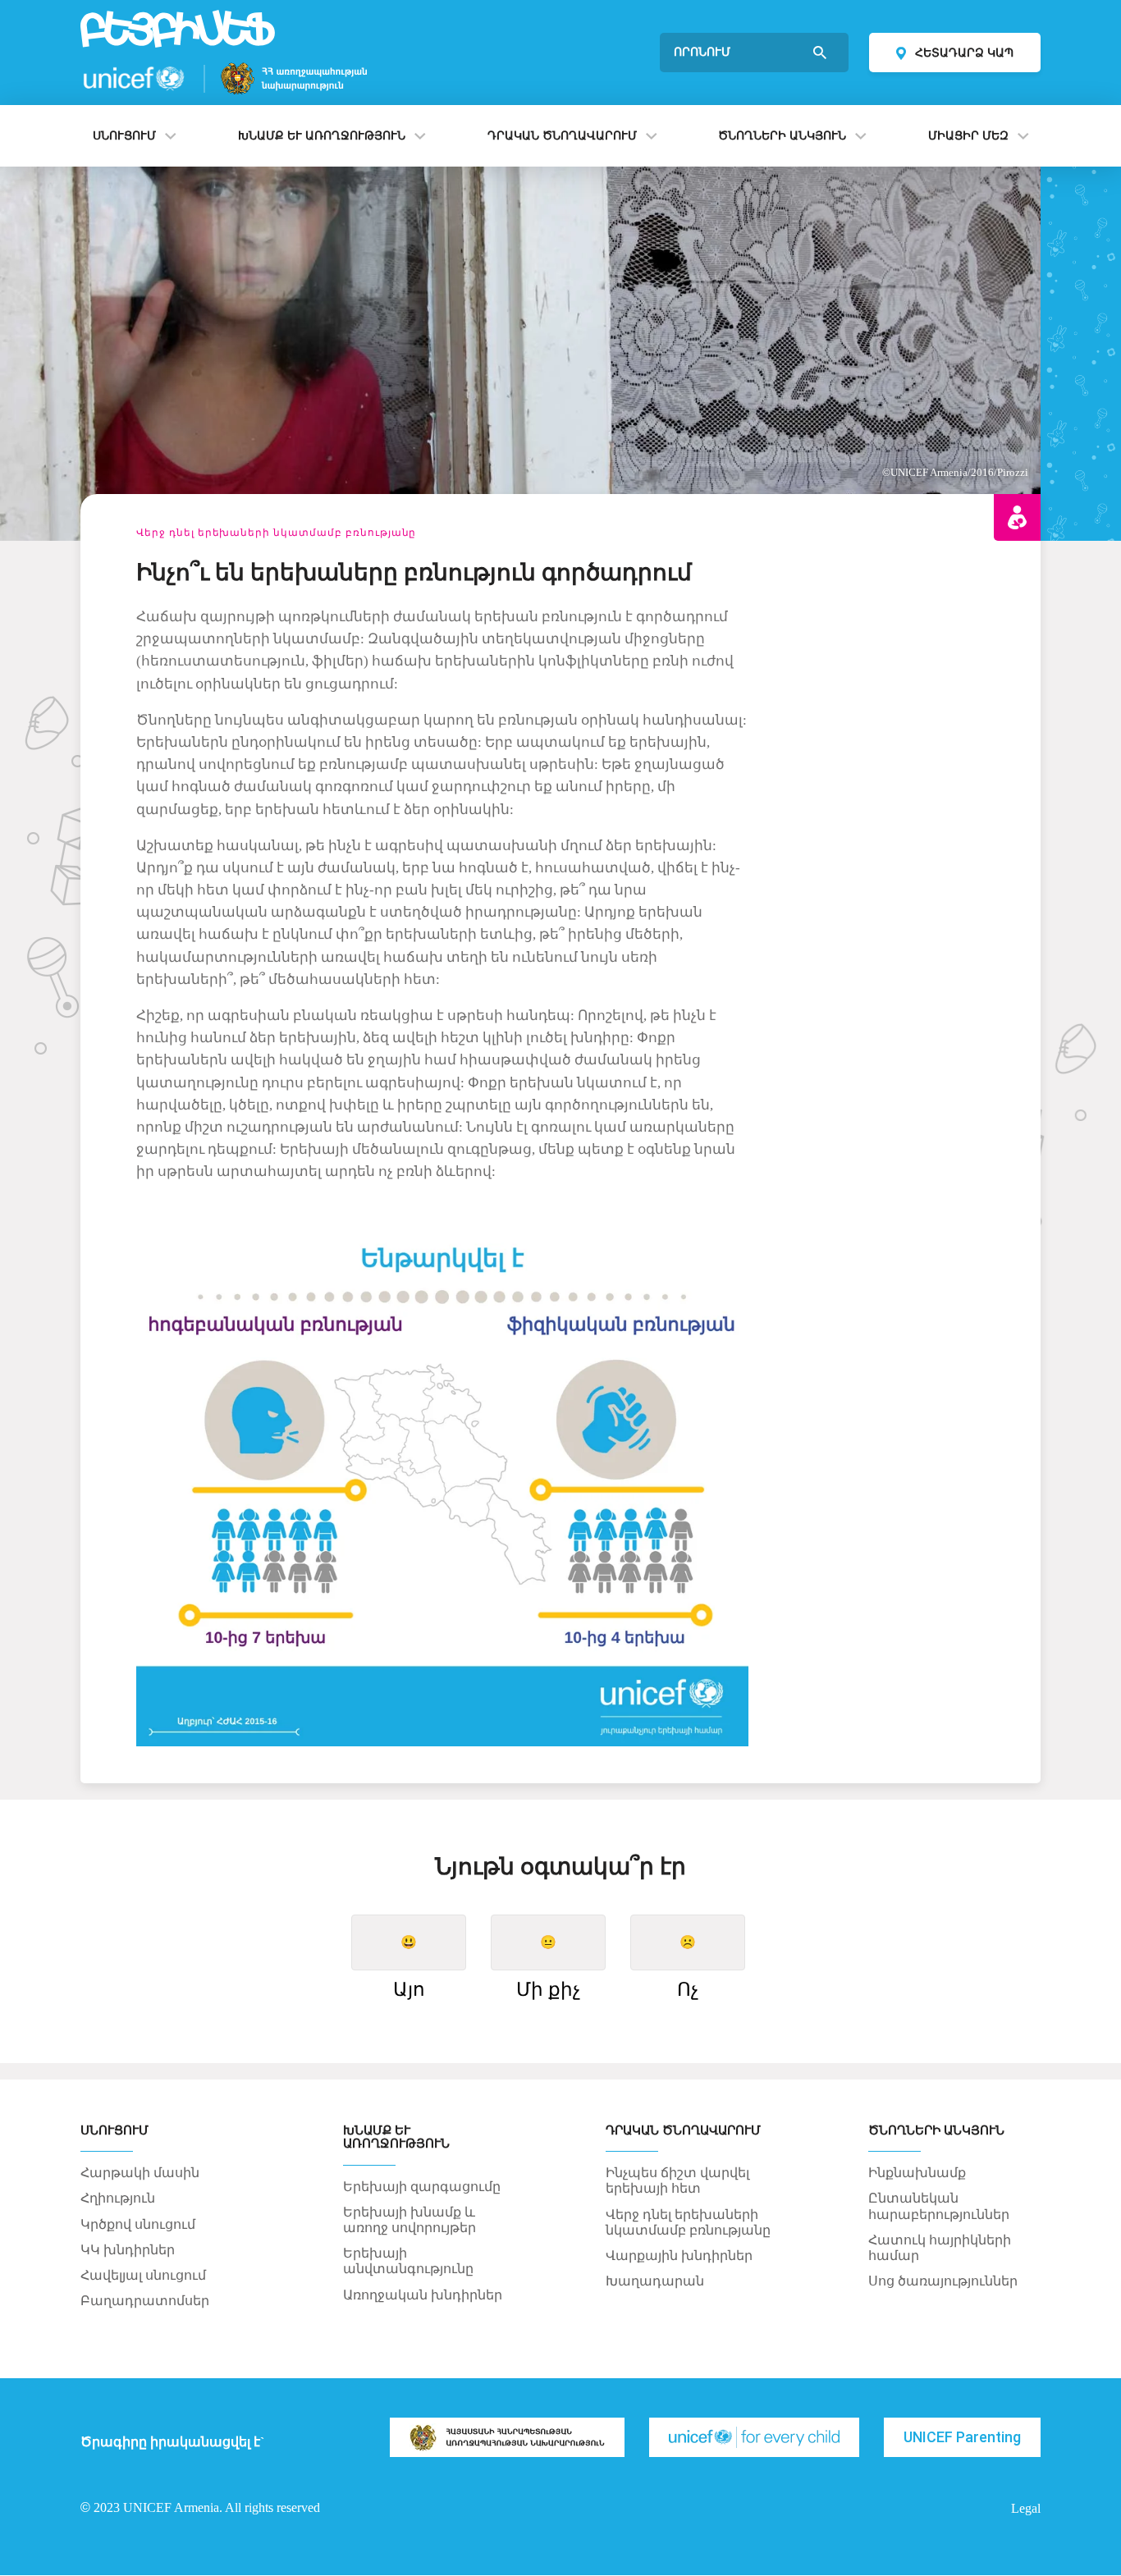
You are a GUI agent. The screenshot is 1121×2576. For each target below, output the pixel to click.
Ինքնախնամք (917, 2173)
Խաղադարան (655, 2281)
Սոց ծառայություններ (943, 2281)
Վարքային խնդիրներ (679, 2256)
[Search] (821, 53)
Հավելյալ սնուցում (143, 2275)
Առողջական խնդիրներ (423, 2295)
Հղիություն (118, 2198)
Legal (1026, 2509)
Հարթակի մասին (140, 2173)
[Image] (507, 2437)
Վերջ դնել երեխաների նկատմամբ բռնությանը (276, 533)
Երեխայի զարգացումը (422, 2187)
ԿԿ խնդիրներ (128, 2250)
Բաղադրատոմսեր (145, 2301)
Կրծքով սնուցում (138, 2224)
